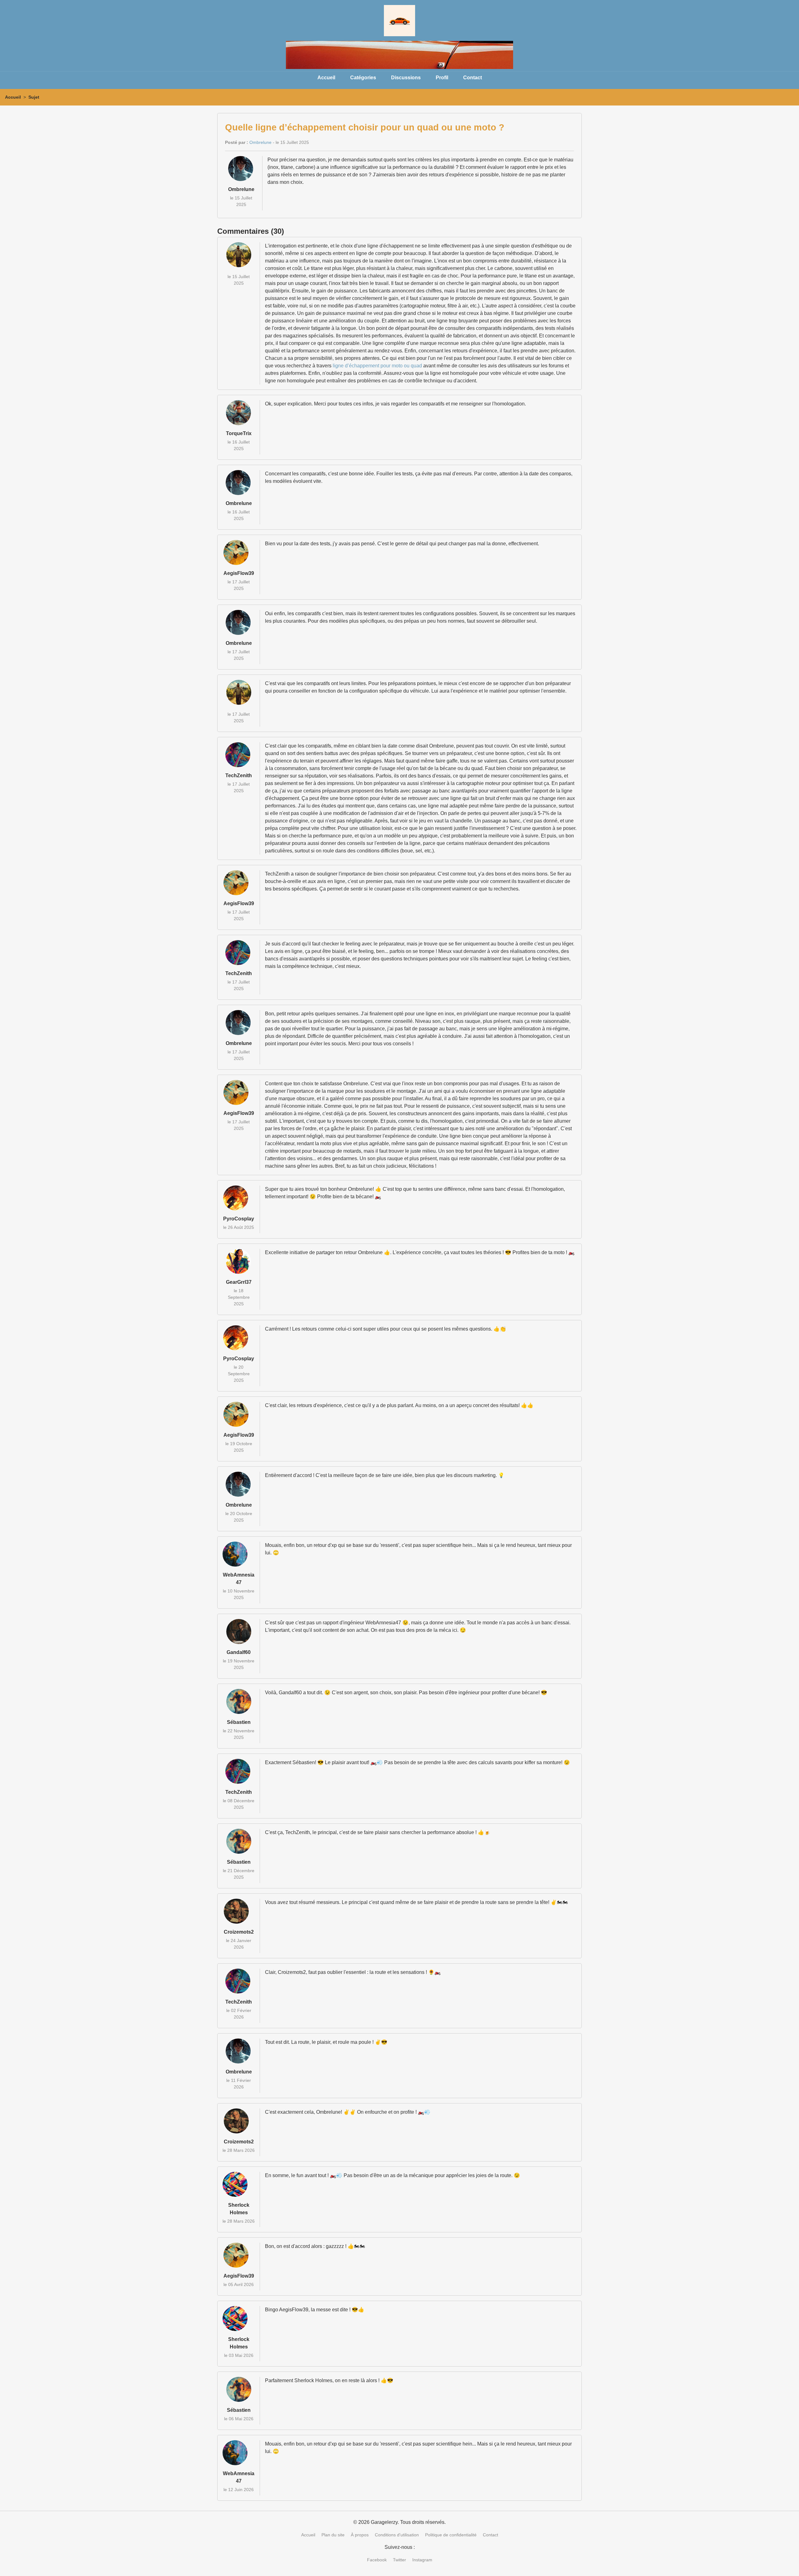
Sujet (34, 97)
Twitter (399, 2560)
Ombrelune (260, 142)
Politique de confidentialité (451, 2535)
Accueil (326, 78)
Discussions (406, 78)
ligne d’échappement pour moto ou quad (377, 366)
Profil (442, 78)
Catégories (363, 78)
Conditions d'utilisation (397, 2535)
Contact (473, 78)
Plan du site (333, 2535)
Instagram (422, 2560)
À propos (360, 2535)
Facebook (377, 2560)
